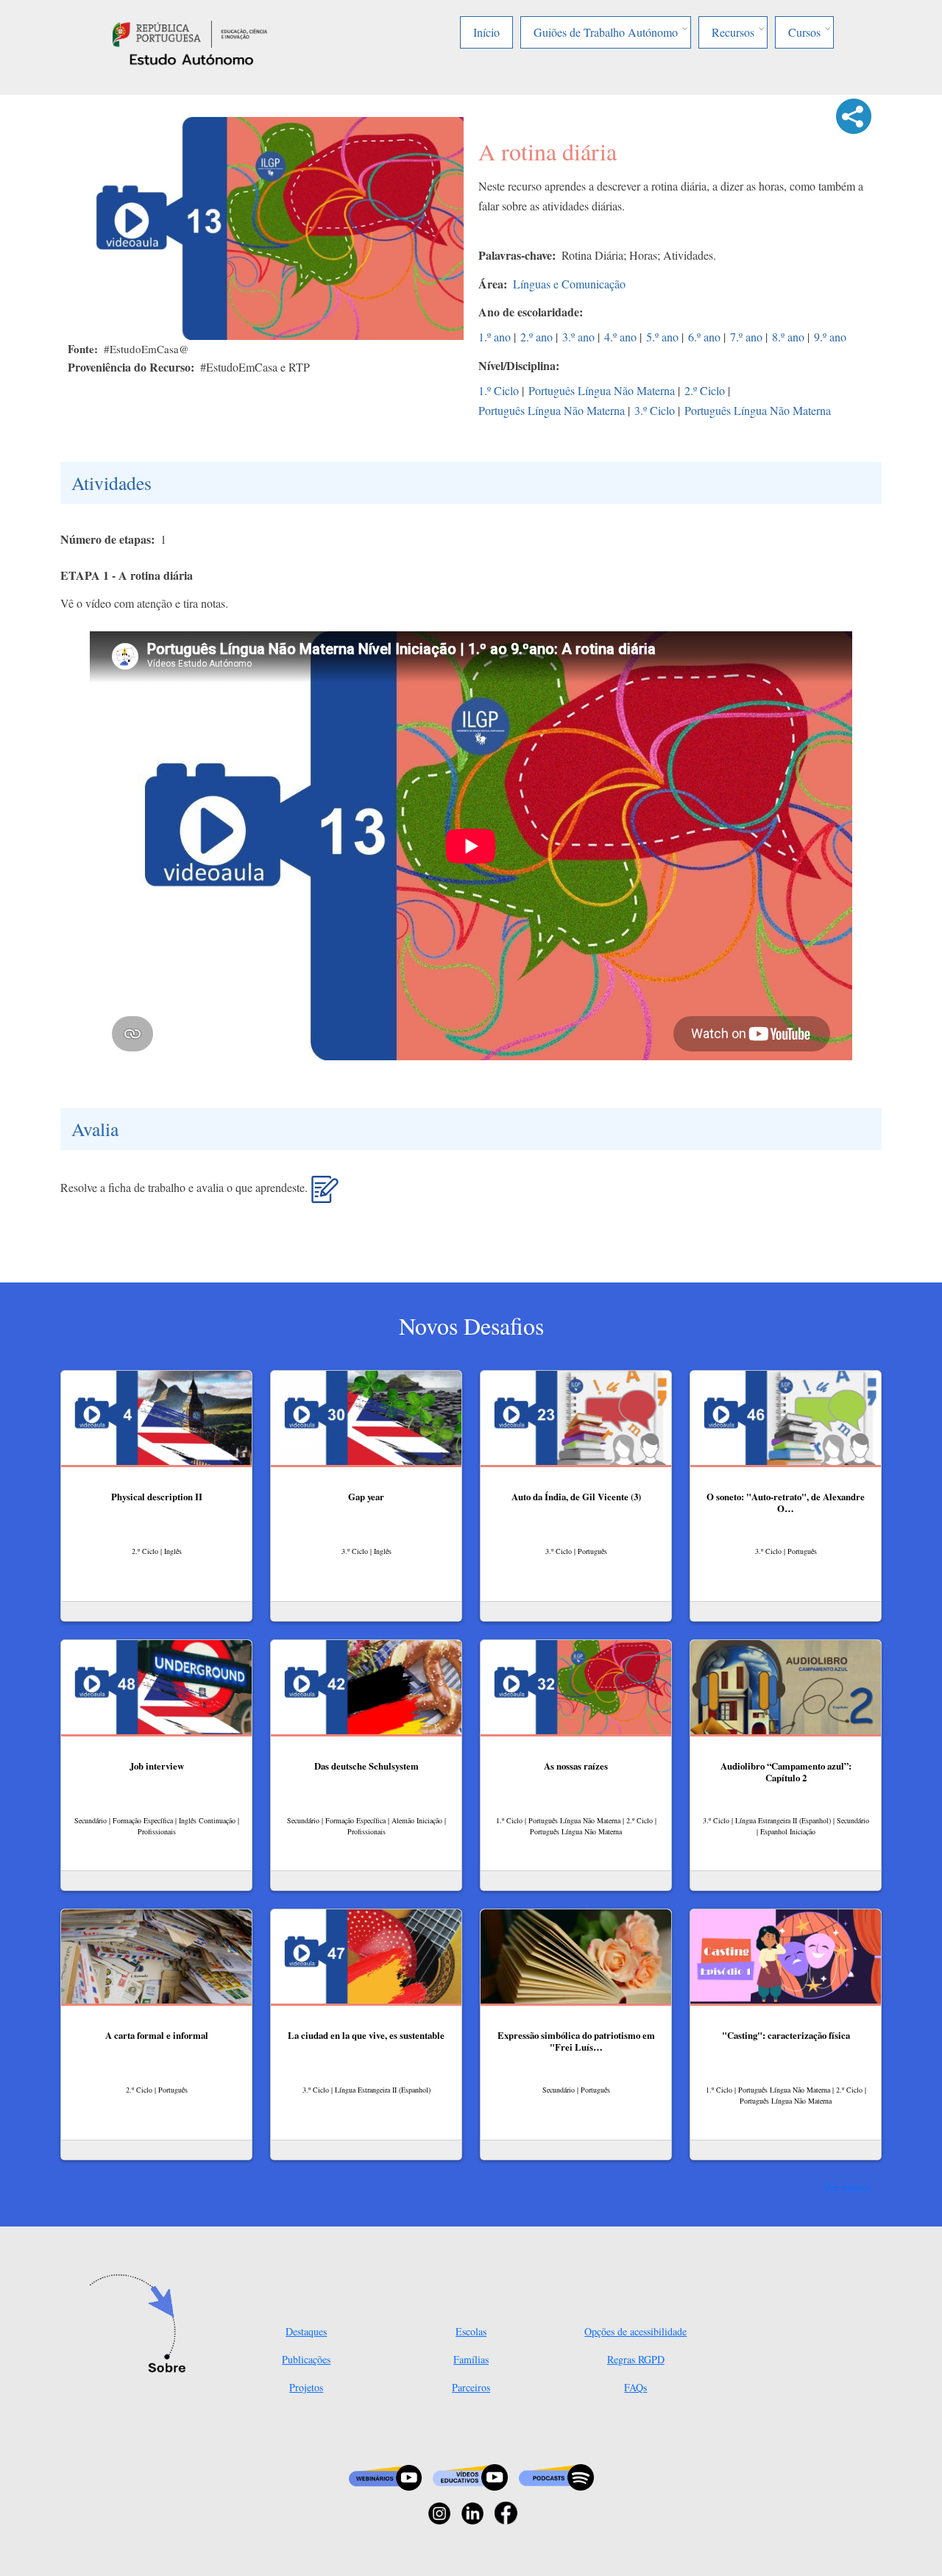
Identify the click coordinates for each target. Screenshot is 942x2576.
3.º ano (578, 337)
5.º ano (662, 337)
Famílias (471, 2359)
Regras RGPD (636, 2359)
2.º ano (536, 337)
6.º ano (704, 337)
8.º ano (788, 337)
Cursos (804, 32)
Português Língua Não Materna (602, 390)
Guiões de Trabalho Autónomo (606, 32)
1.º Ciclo (499, 390)
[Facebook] (506, 2512)
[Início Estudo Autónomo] (190, 32)
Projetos (306, 2387)
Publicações (306, 2359)
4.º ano (620, 337)
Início (486, 32)
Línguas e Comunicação (569, 284)
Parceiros (471, 2387)
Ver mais (843, 2187)
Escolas (471, 2331)
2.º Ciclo (705, 390)
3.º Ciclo (655, 410)
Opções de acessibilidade (635, 2331)
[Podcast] (556, 2476)
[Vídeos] (470, 2476)
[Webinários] (385, 2476)
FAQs (635, 2387)
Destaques (306, 2331)
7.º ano (746, 337)
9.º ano (830, 337)
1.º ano (495, 337)
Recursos (733, 32)
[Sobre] (142, 2325)
